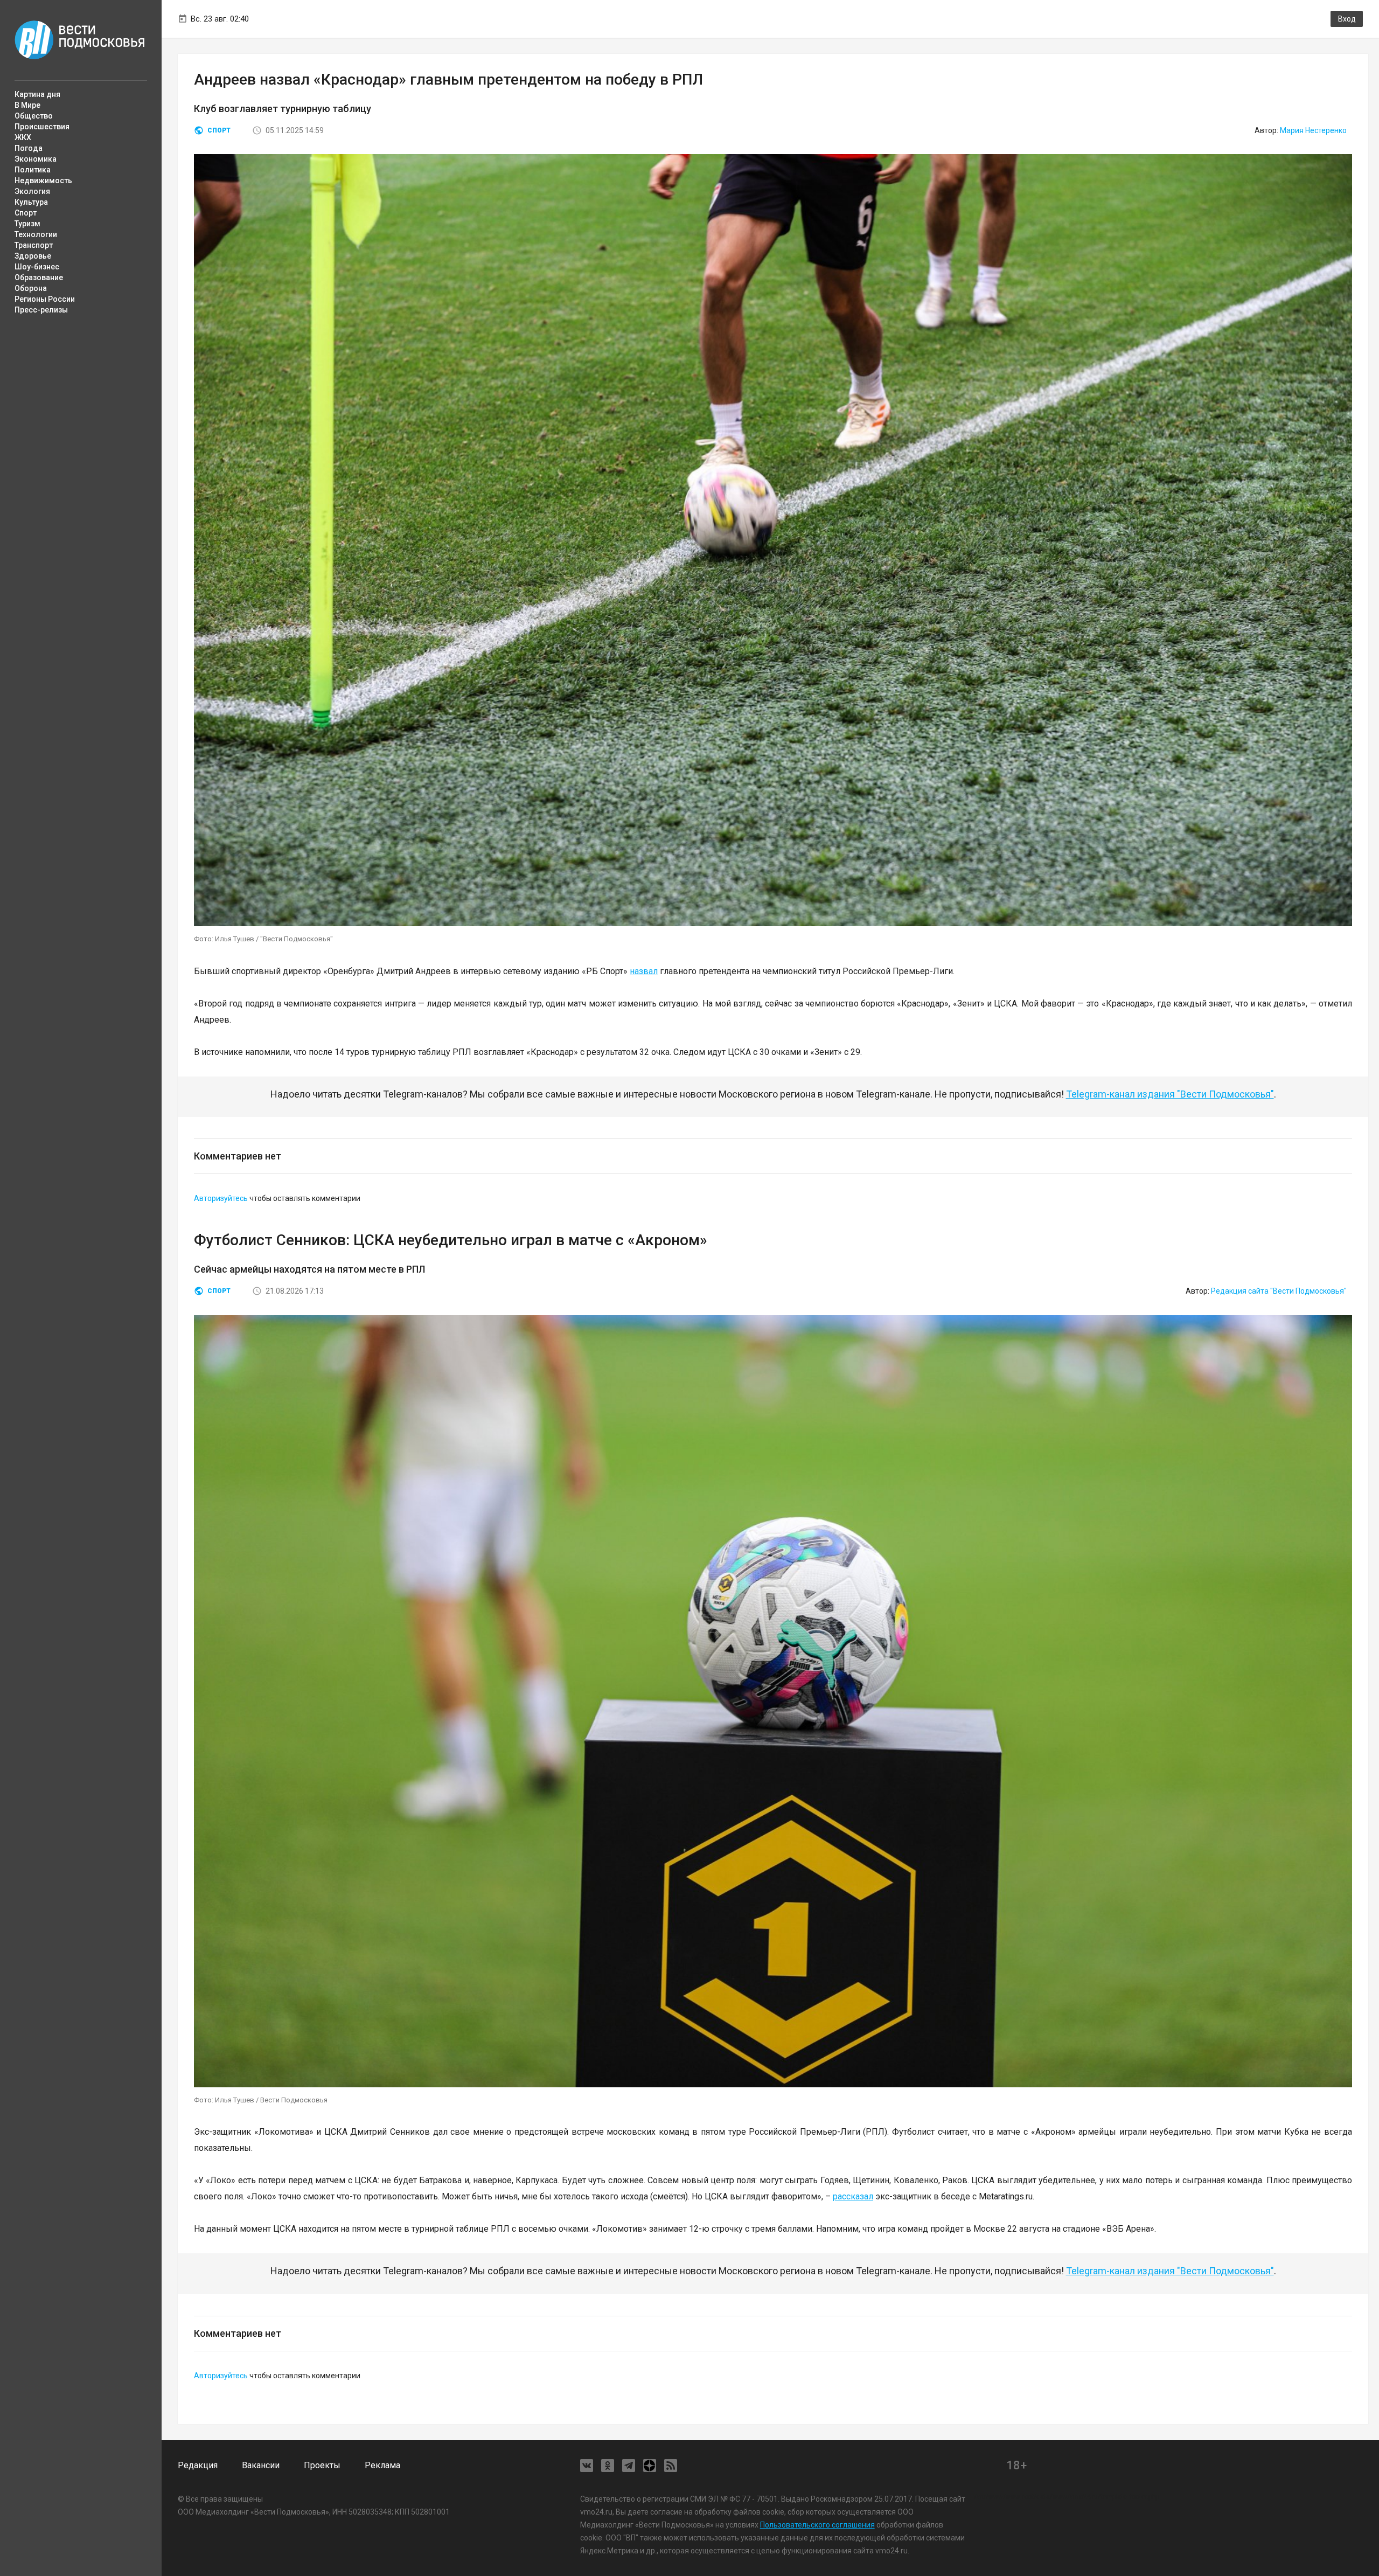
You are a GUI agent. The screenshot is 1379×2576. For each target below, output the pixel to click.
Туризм (27, 224)
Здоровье (33, 256)
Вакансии (261, 2465)
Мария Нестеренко (1313, 130)
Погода (29, 148)
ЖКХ (23, 137)
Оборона (31, 288)
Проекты (322, 2465)
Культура (31, 202)
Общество (34, 116)
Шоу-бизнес (37, 267)
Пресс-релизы (41, 310)
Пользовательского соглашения (817, 2525)
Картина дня (37, 94)
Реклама (382, 2465)
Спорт (26, 213)
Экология (32, 191)
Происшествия (42, 127)
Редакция (198, 2465)
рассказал (853, 2196)
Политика (33, 170)
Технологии (36, 234)
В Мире (27, 105)
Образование (39, 277)
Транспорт (34, 245)
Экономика (36, 159)
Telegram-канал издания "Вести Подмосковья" (1170, 1094)
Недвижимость (43, 180)
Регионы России (45, 299)
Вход (1347, 19)
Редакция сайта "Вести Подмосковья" (1279, 1291)
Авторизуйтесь (221, 1198)
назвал (644, 971)
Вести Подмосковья (80, 40)
